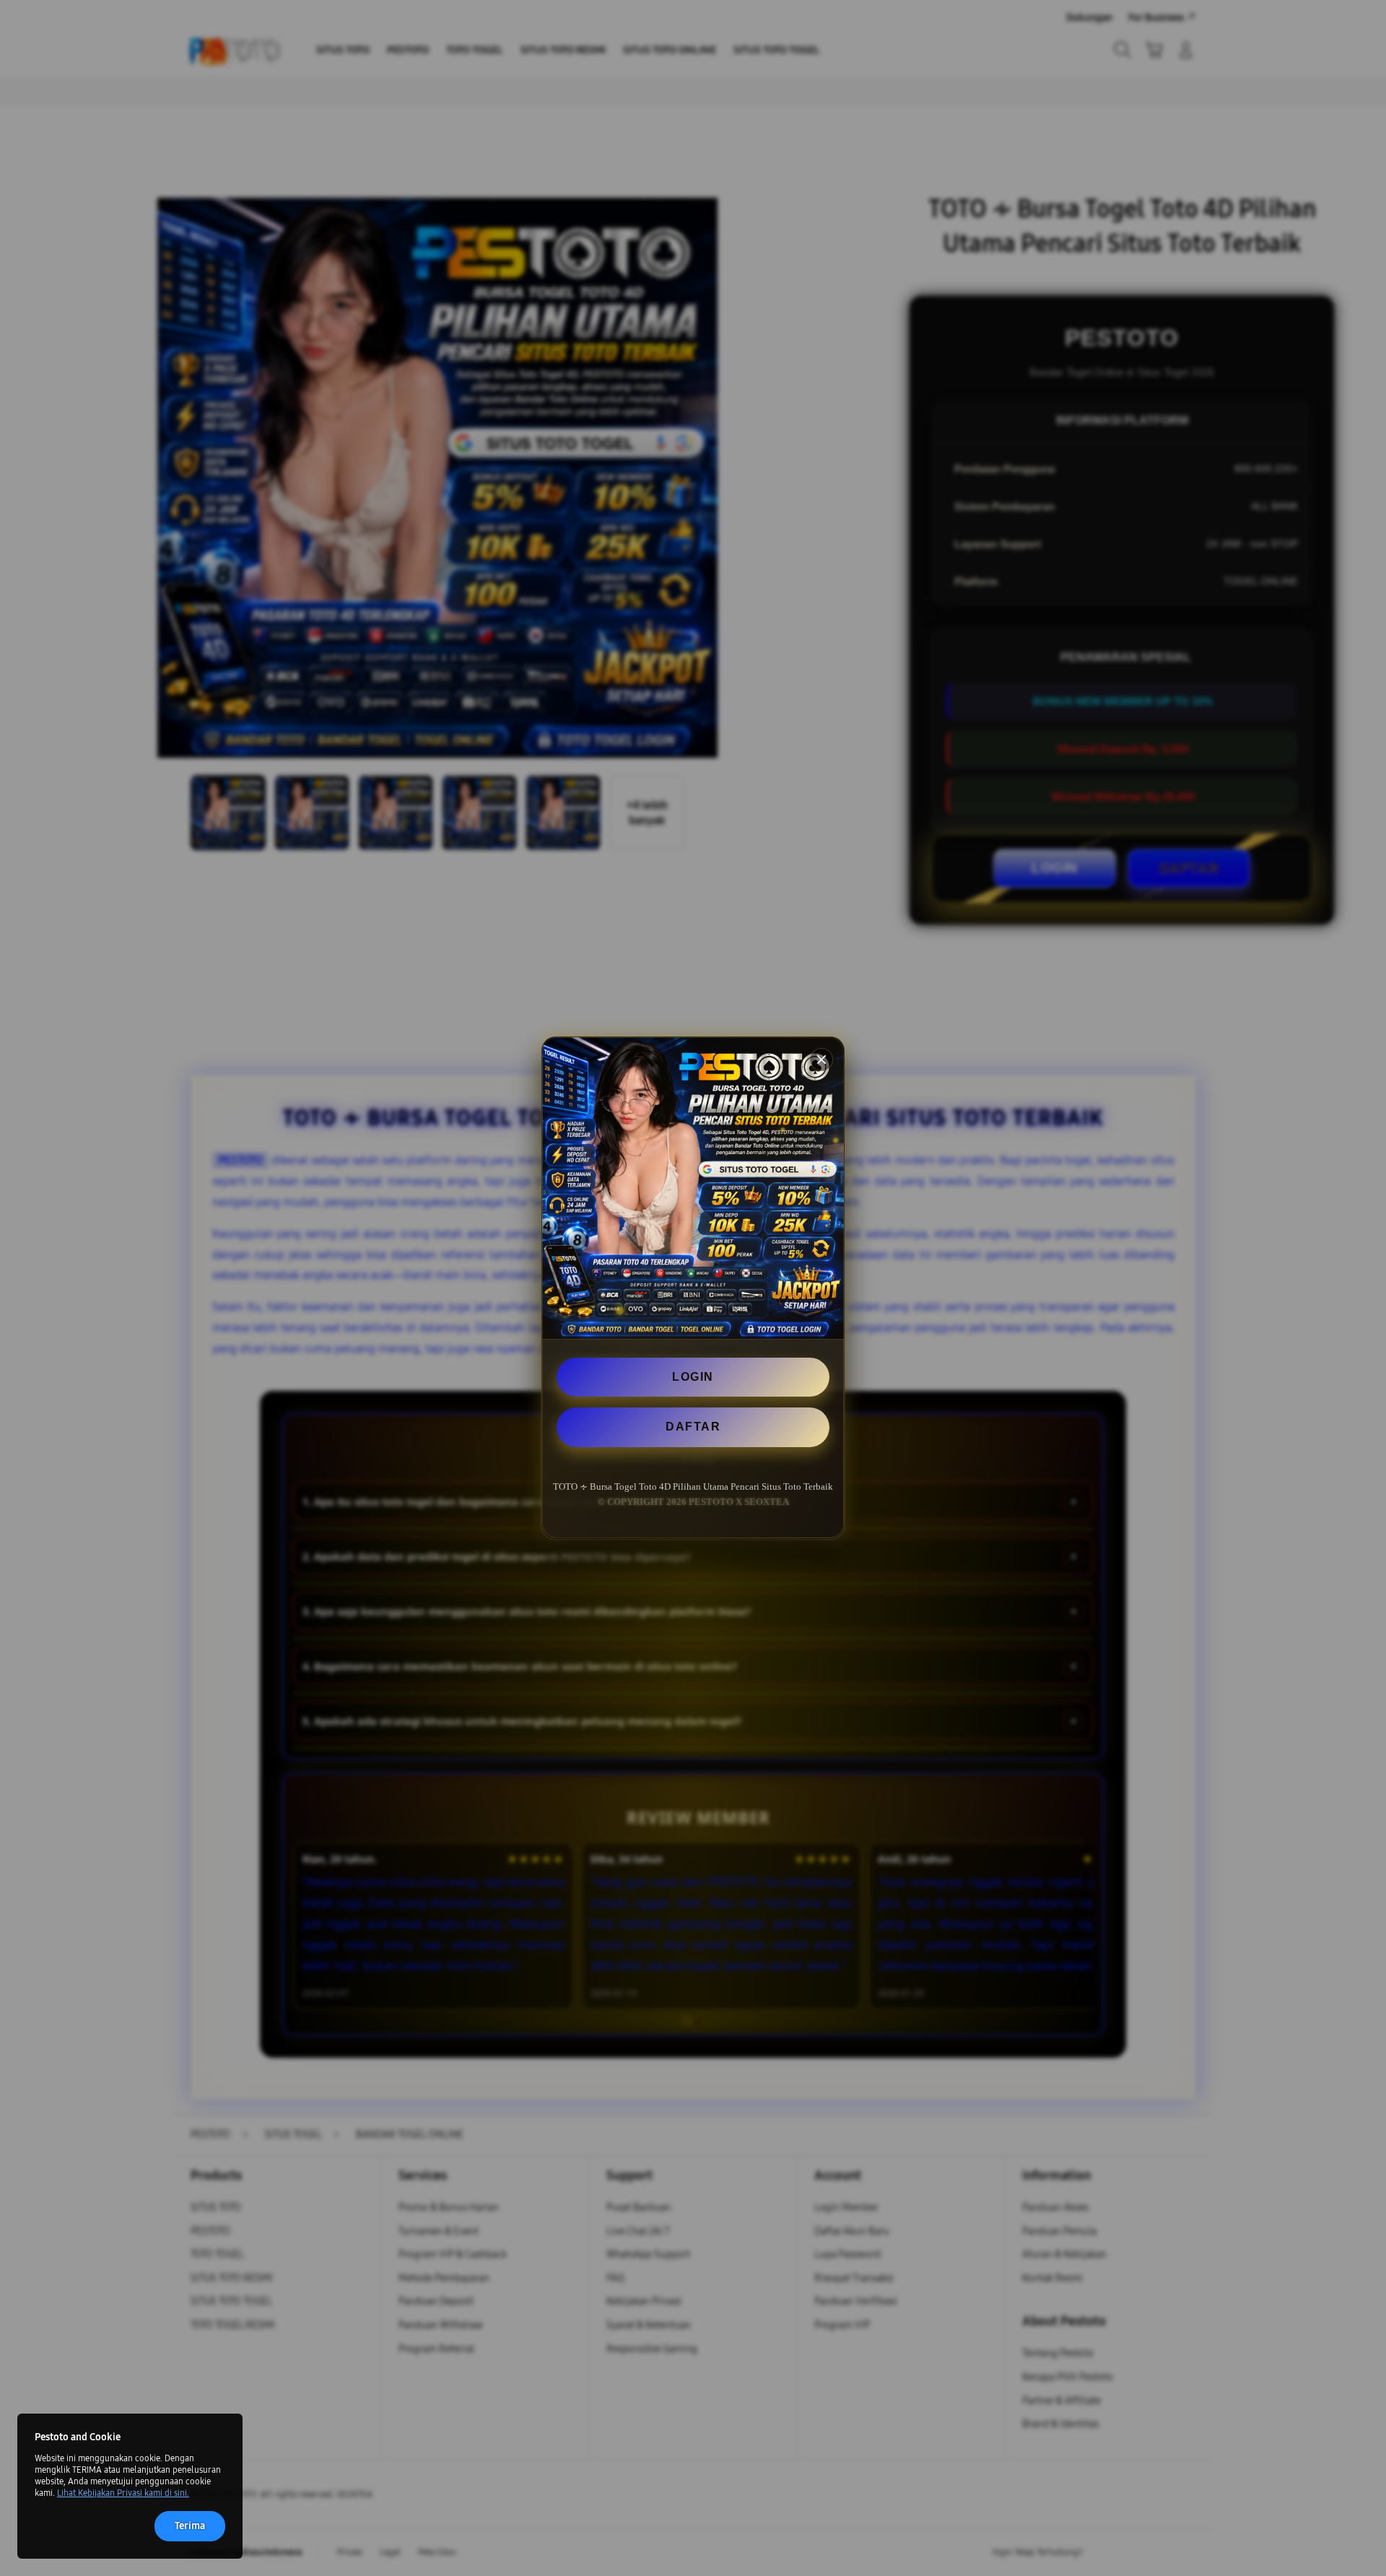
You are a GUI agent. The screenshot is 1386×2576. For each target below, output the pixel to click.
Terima (190, 2526)
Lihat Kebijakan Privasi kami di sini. (123, 2493)
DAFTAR (693, 1427)
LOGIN (693, 1377)
